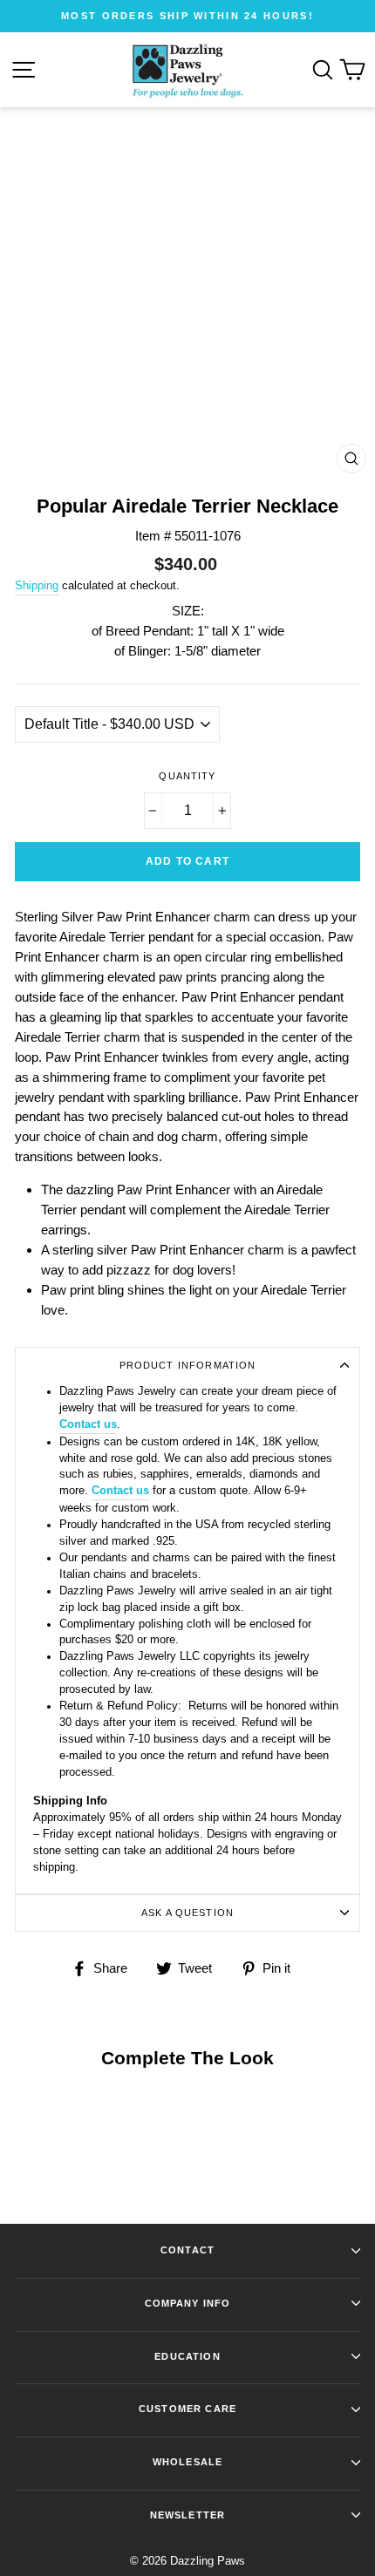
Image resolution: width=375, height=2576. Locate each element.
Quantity (187, 776)
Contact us (88, 1424)
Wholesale (187, 2462)
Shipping (37, 585)
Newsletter (187, 2515)
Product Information (188, 1365)
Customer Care (187, 2409)
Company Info (188, 2303)
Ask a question (187, 1913)
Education (187, 2356)
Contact (187, 2250)
